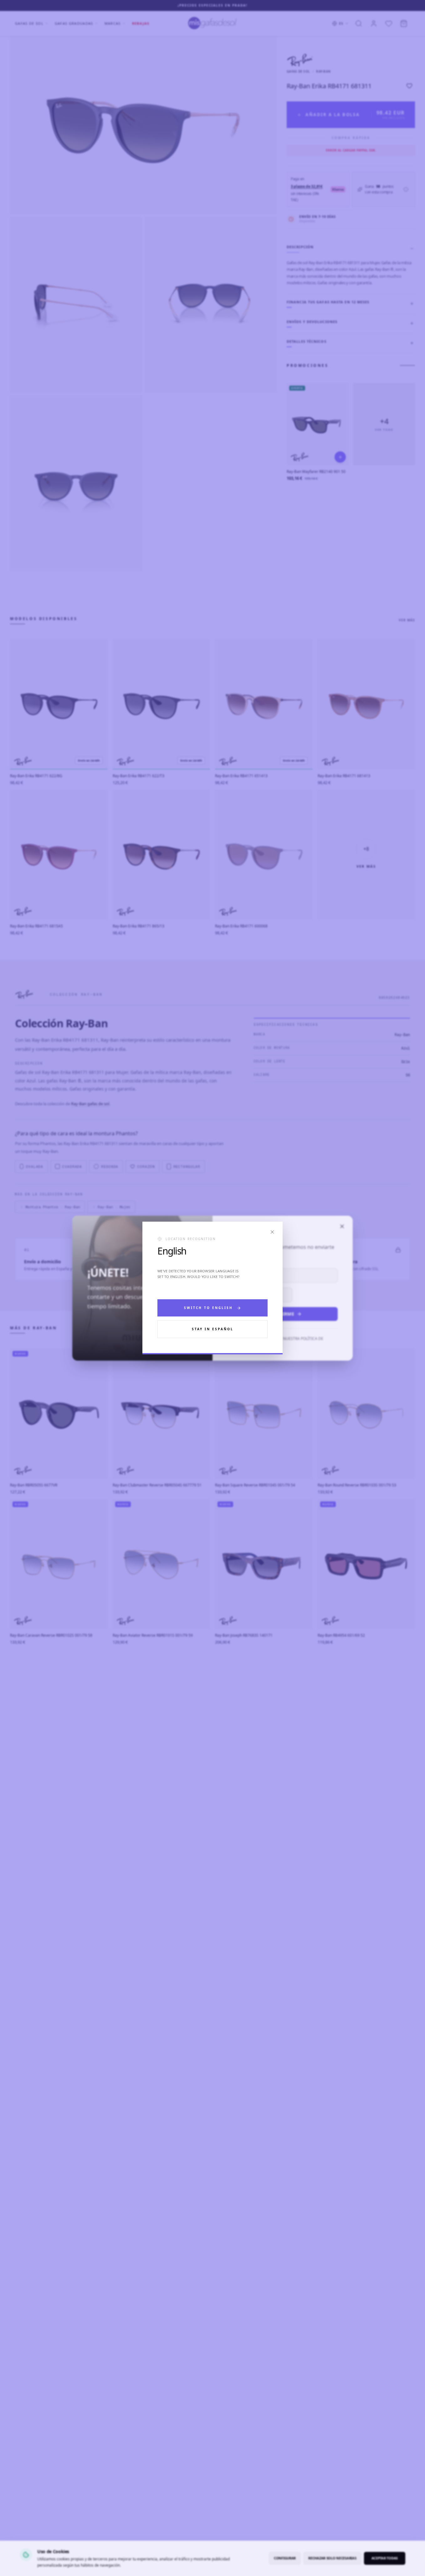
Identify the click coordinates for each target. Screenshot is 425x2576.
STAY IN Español (213, 1329)
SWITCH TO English (208, 1308)
